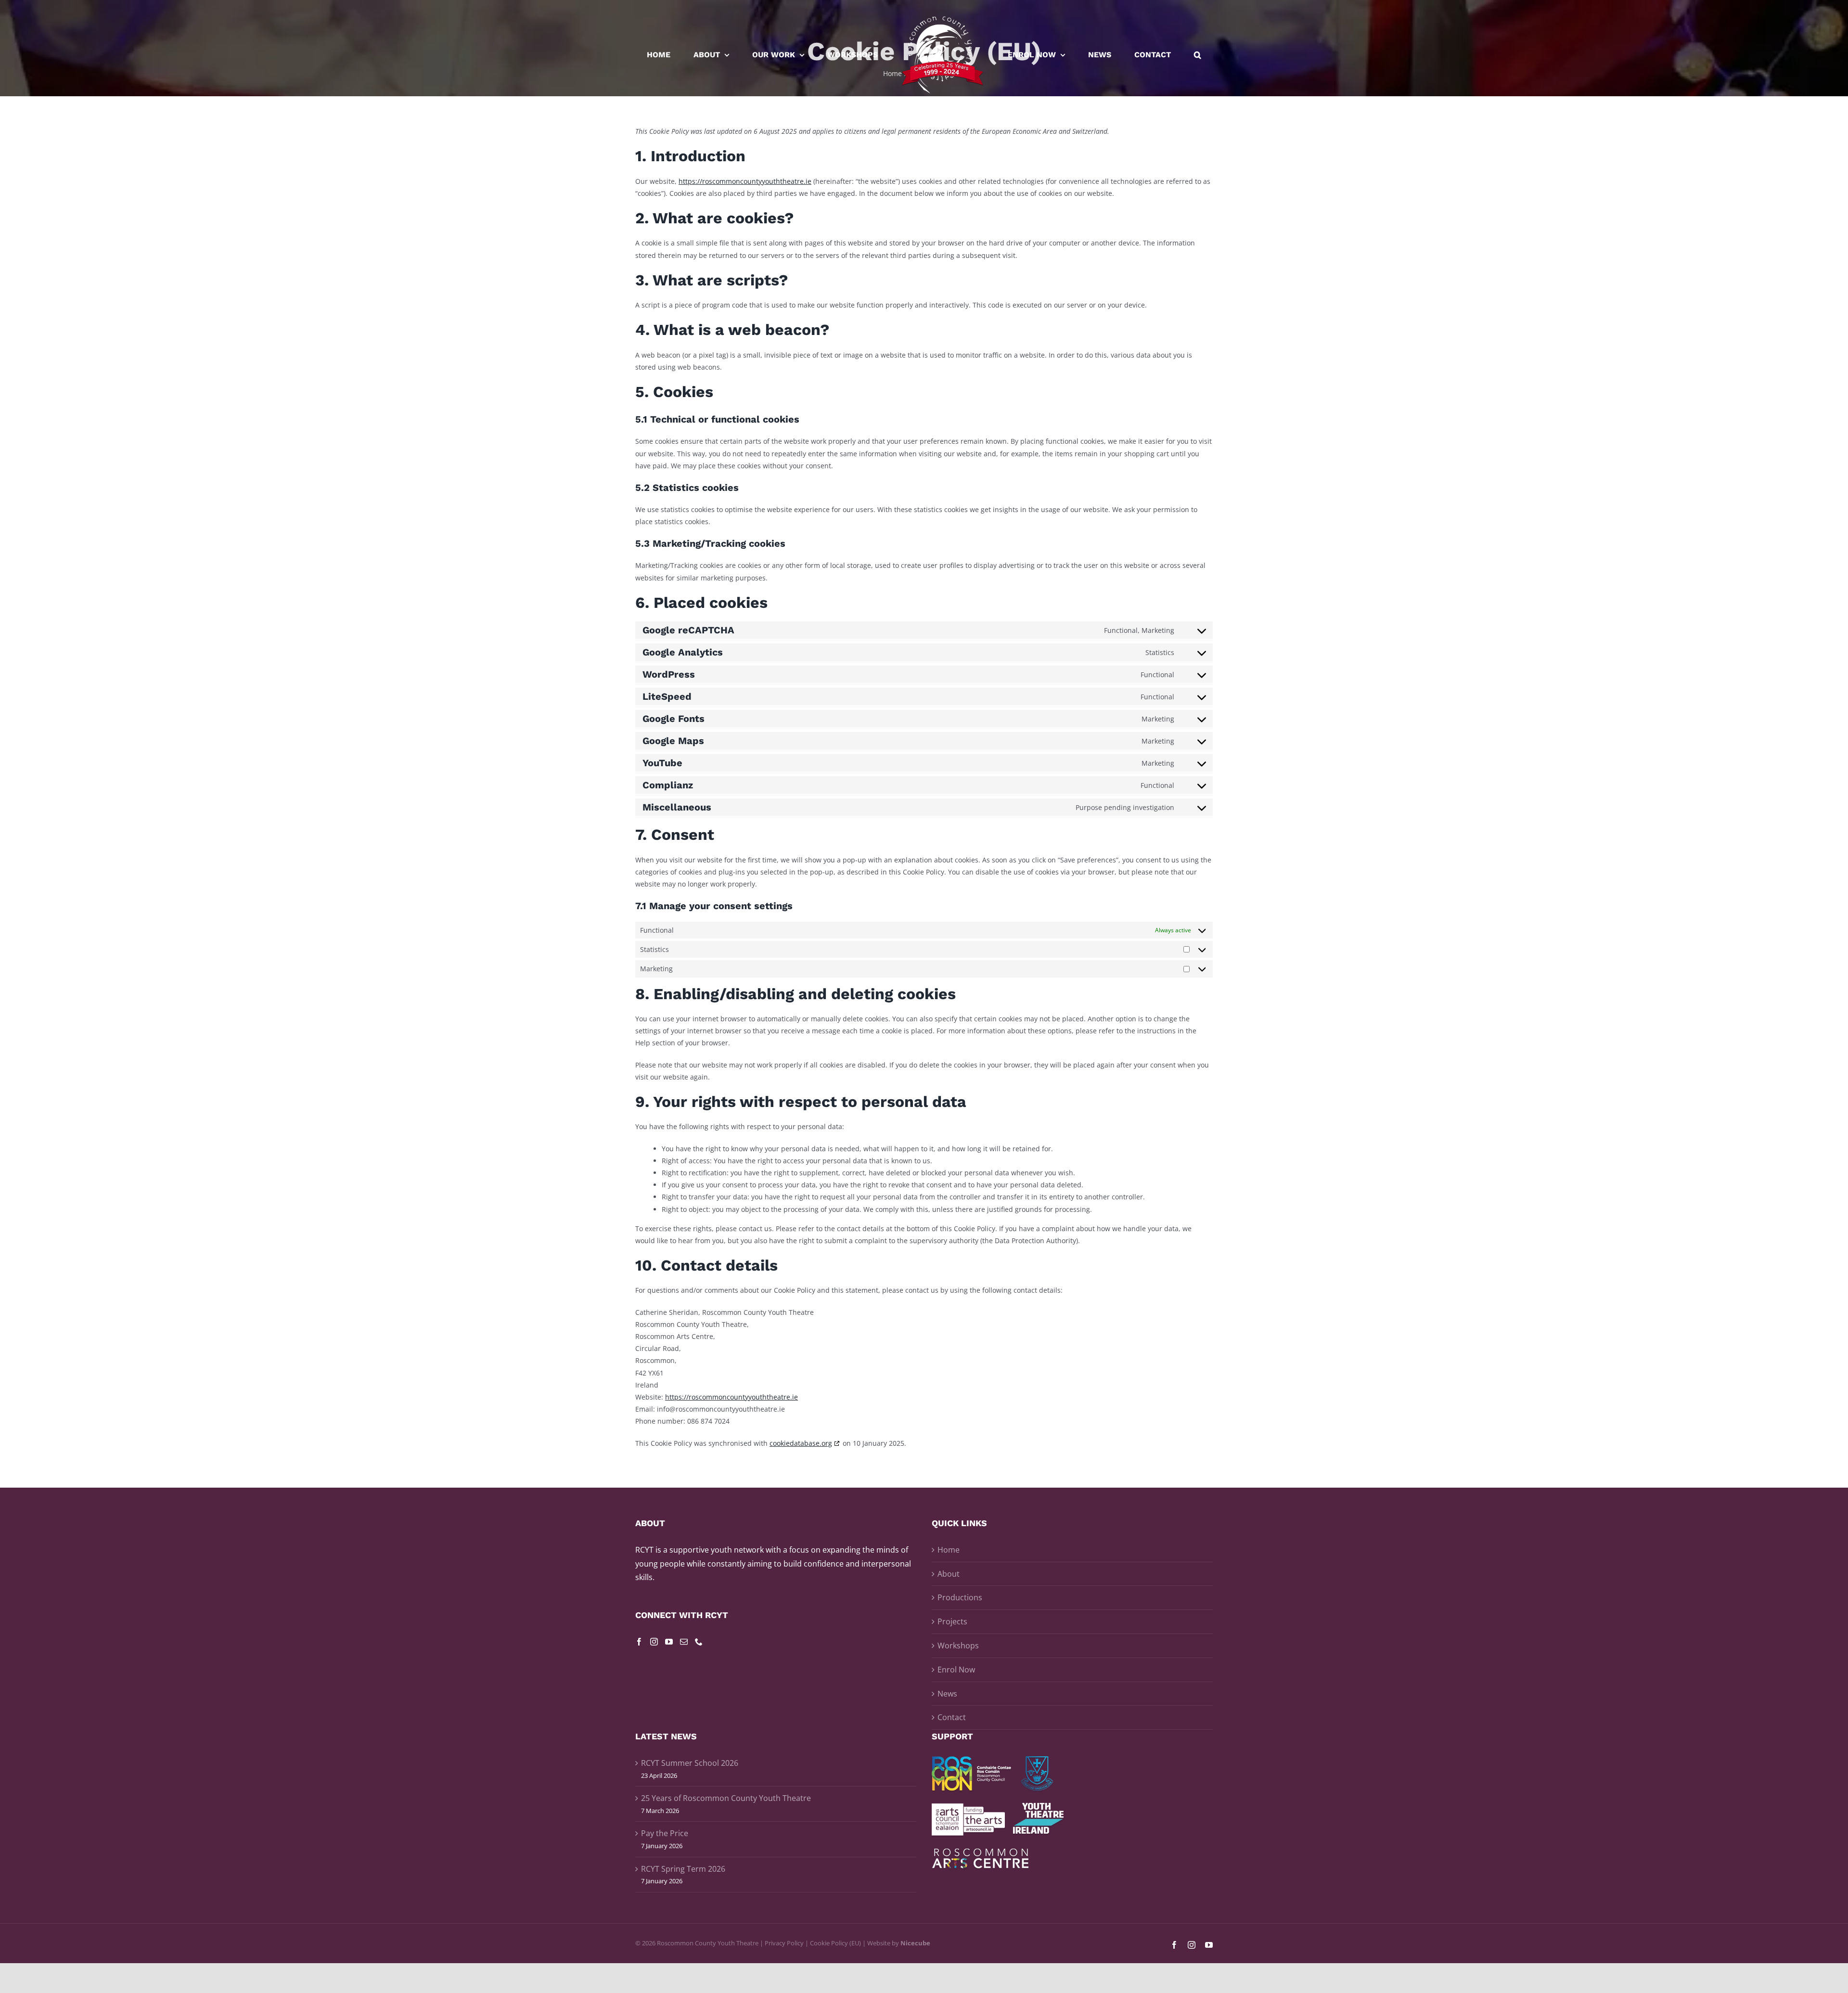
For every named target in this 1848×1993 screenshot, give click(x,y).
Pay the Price (665, 1833)
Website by (899, 1943)
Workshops (958, 1646)
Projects (952, 1621)
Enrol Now (956, 1670)
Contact (952, 1717)
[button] (1148, 55)
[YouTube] (669, 1642)
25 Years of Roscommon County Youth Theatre (726, 1798)
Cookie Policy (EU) (835, 1943)
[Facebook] (639, 1642)
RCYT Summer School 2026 (690, 1763)
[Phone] (699, 1642)
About (949, 1574)
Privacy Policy (784, 1943)
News (947, 1694)
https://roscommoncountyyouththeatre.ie (745, 181)
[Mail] (684, 1642)
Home (949, 1550)
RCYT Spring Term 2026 (683, 1869)
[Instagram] (654, 1642)
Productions (960, 1597)
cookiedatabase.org (801, 1443)
